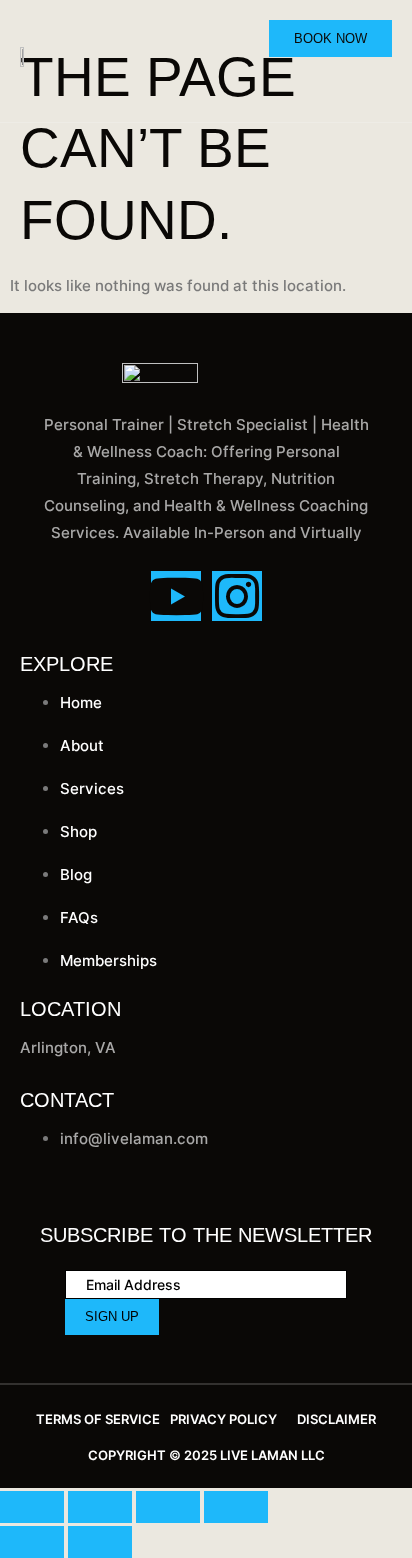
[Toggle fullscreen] (100, 1507)
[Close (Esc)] (236, 1507)
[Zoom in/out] (32, 1507)
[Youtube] (176, 596)
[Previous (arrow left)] (32, 1542)
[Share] (168, 1507)
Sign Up (112, 1316)
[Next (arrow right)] (100, 1542)
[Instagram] (237, 596)
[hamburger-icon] (378, 81)
